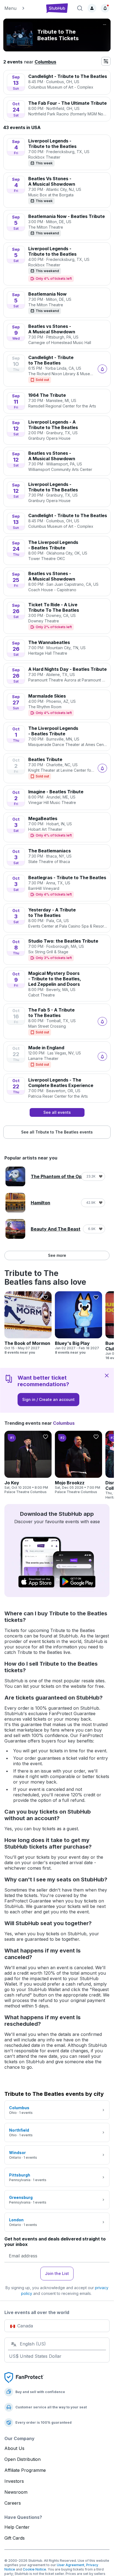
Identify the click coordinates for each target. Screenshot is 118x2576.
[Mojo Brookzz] (78, 1462)
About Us (14, 2448)
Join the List (57, 2273)
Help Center (17, 2527)
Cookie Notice (34, 2569)
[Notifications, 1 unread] (105, 8)
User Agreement (71, 2565)
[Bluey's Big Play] (78, 1323)
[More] (105, 25)
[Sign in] (92, 8)
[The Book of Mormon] (28, 1323)
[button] (22, 8)
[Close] (107, 1375)
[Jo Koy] (28, 1462)
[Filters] (106, 61)
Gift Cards (15, 2538)
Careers (13, 2503)
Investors (14, 2481)
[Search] (80, 8)
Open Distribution (23, 2459)
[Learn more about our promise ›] (24, 2377)
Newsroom (16, 2492)
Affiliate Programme (25, 2470)
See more (57, 1255)
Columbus (45, 62)
